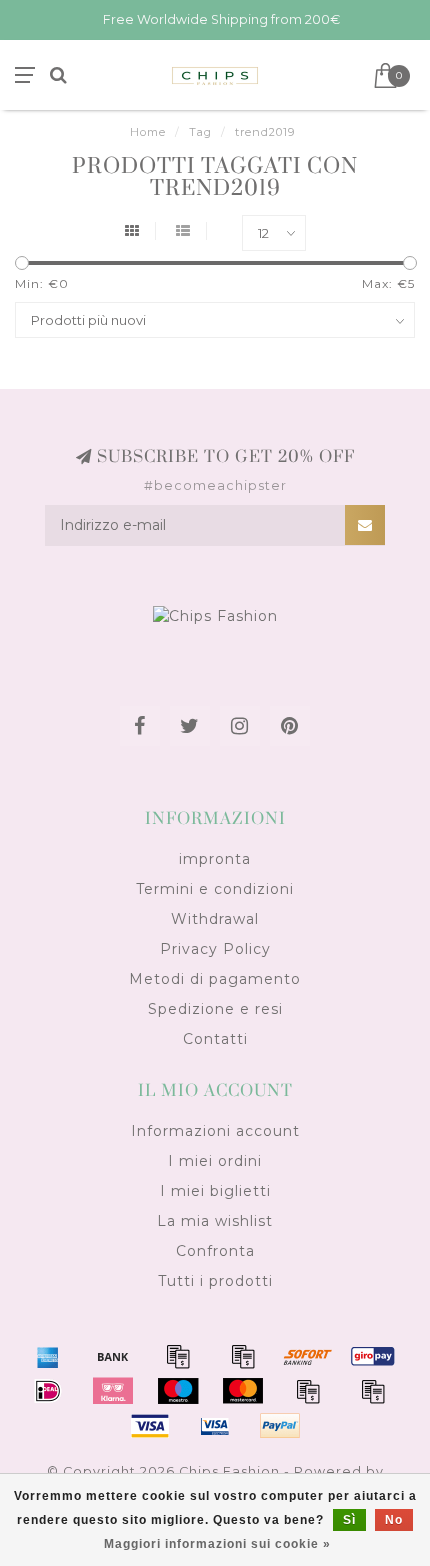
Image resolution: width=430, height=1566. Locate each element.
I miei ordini (215, 1161)
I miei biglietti (215, 1191)
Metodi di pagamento (215, 979)
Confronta (215, 1251)
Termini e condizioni (215, 889)
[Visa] (150, 1426)
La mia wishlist (215, 1221)
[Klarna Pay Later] (113, 1391)
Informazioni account (215, 1131)
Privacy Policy (215, 949)
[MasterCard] (243, 1391)
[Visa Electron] (215, 1426)
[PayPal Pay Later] (373, 1391)
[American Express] (48, 1356)
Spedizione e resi (215, 1009)
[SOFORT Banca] (308, 1356)
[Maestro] (178, 1391)
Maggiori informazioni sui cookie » (217, 1544)
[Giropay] (373, 1356)
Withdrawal (215, 919)
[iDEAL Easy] (48, 1391)
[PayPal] (308, 1391)
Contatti (215, 1039)
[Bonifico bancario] (113, 1356)
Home (148, 132)
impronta (215, 859)
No (394, 1520)
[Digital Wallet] (243, 1356)
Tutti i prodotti (215, 1281)
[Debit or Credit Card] (178, 1356)
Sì (349, 1520)
